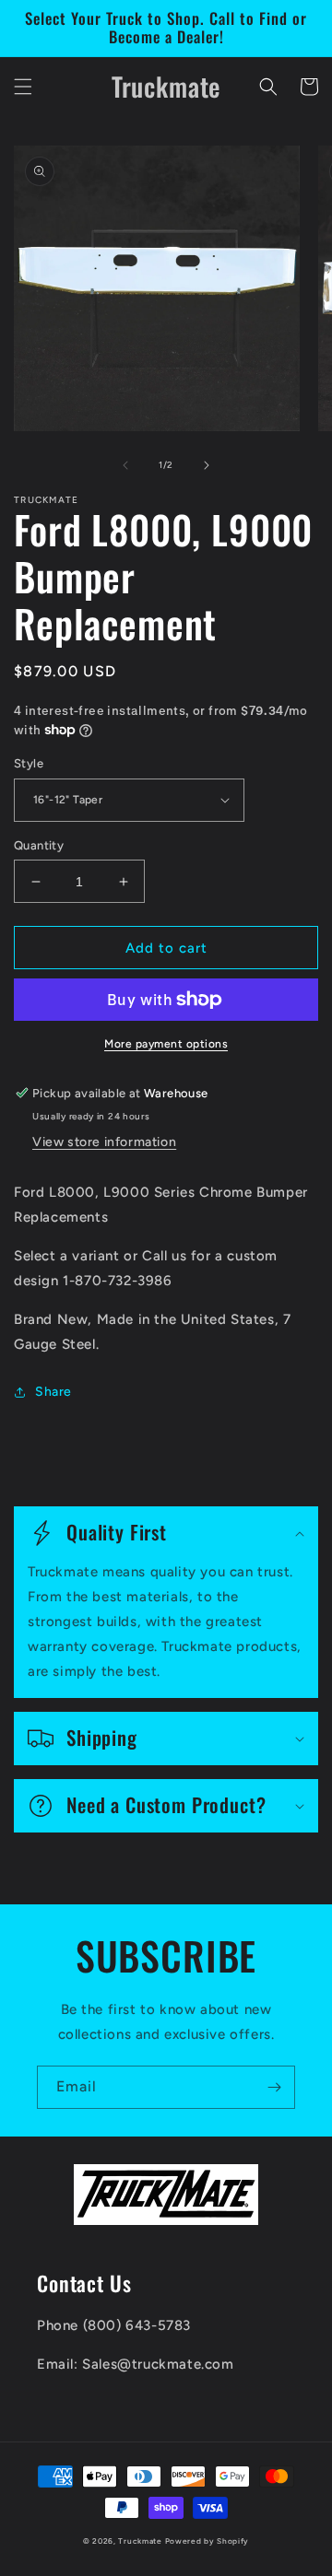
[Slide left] (125, 465)
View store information (104, 1142)
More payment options (166, 1044)
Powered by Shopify (207, 2541)
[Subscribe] (274, 2087)
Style (29, 763)
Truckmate (140, 2541)
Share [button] (53, 1392)
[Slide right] (207, 465)
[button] (23, 87)
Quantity (39, 845)
